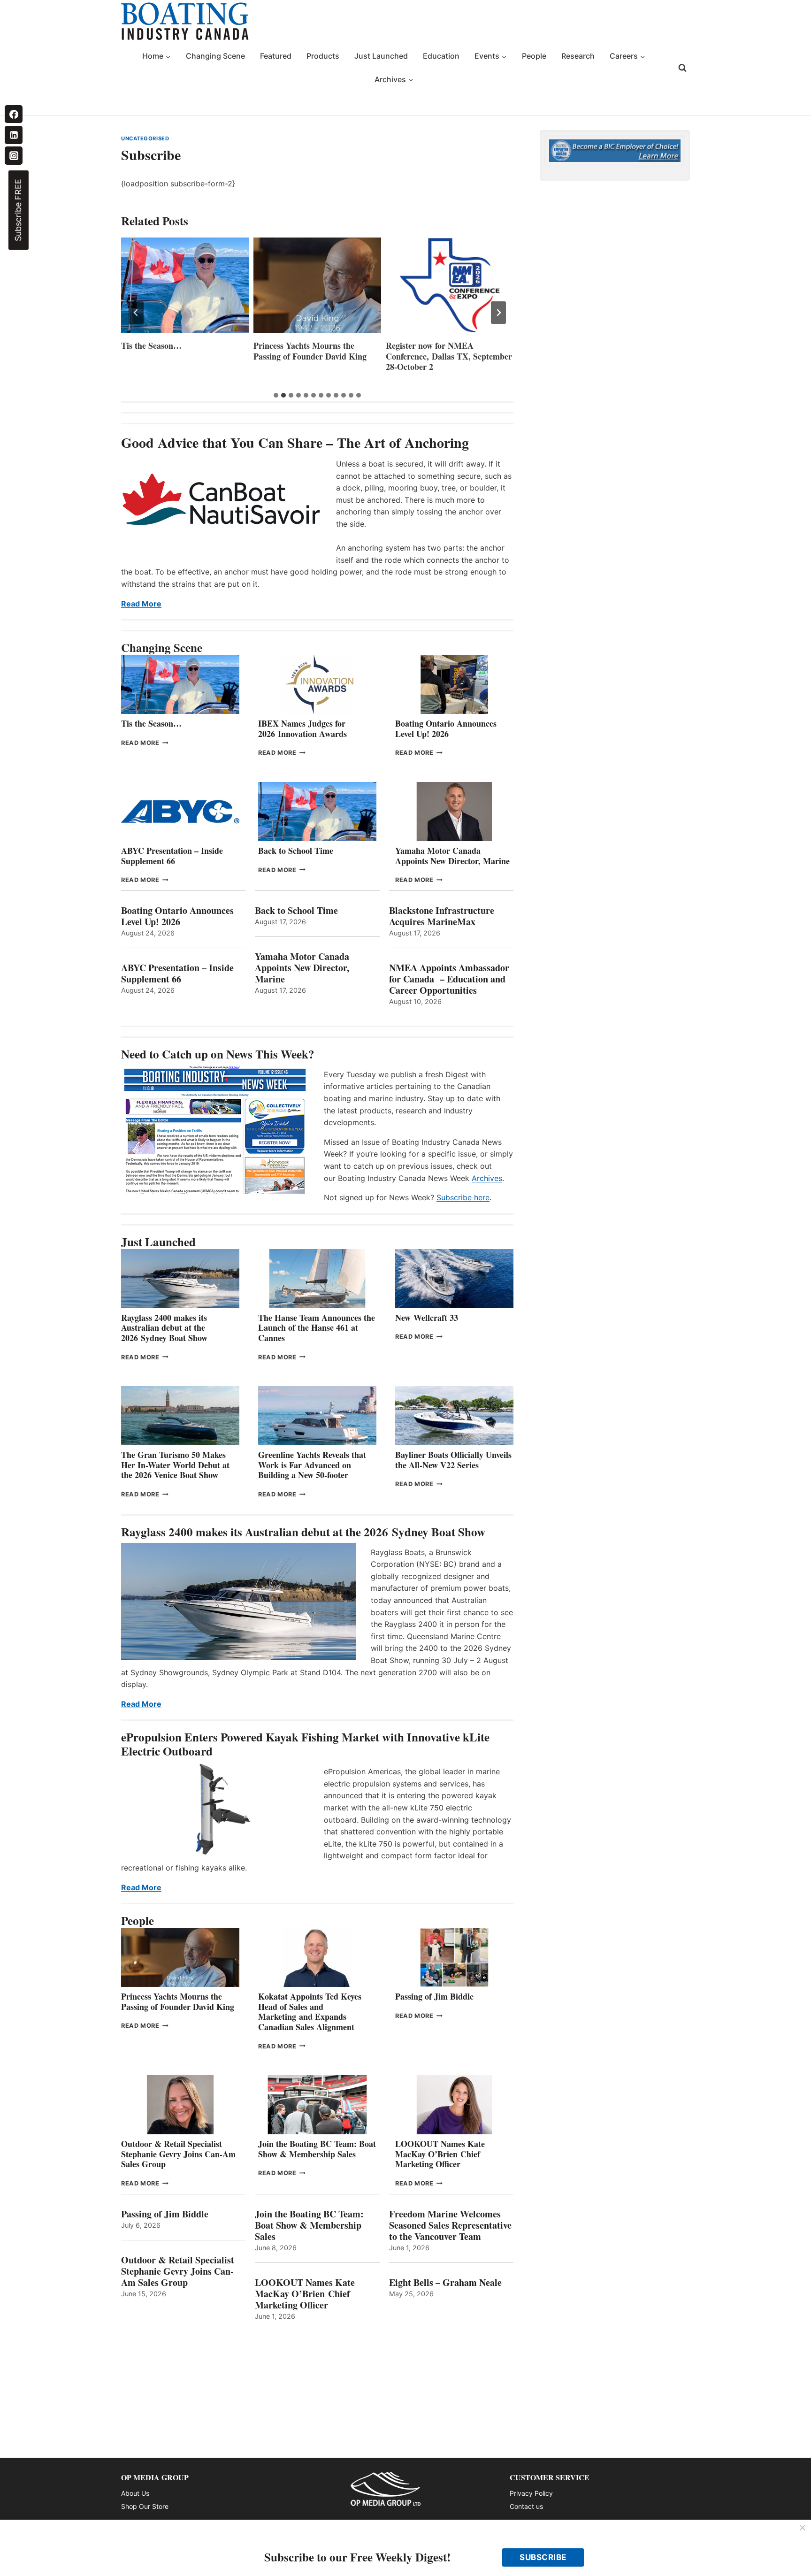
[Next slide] (498, 313)
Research (578, 56)
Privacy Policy (531, 2493)
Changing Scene (215, 56)
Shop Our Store (145, 2506)
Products (323, 56)
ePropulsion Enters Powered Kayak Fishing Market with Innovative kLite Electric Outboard (305, 1744)
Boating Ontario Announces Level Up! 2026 (446, 728)
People (534, 56)
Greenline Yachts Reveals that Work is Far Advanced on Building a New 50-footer (312, 1465)
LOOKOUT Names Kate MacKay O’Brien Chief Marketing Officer (440, 2154)
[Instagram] (14, 155)
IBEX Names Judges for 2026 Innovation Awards (302, 728)
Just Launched (381, 56)
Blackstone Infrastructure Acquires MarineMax (442, 916)
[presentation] (185, 285)
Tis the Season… (151, 346)
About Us (135, 2493)
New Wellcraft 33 (427, 1318)
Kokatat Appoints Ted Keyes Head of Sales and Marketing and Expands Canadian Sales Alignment (310, 2012)
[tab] (276, 395)
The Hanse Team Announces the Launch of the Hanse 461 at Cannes (317, 1328)
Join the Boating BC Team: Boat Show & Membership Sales (317, 2149)
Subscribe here (463, 1197)
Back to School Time (296, 851)
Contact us (526, 2506)
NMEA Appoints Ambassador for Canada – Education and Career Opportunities (449, 979)
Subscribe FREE (18, 210)
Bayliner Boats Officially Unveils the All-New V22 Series (453, 1460)
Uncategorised (145, 138)
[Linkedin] (14, 135)
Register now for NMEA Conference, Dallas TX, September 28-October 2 (449, 356)
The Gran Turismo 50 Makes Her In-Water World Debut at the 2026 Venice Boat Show (175, 1465)
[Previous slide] (136, 313)
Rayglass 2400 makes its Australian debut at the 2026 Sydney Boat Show (164, 1328)
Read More (141, 604)
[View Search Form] (682, 68)
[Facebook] (14, 114)
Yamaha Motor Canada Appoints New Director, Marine (452, 856)
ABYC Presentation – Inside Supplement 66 (172, 856)
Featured (276, 56)
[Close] (803, 2528)
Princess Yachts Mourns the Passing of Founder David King (310, 351)
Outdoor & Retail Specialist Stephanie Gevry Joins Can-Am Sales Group (178, 2154)
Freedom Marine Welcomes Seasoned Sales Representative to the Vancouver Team (450, 2225)
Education (441, 56)
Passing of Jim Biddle (434, 1996)
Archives (487, 1178)
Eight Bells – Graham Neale (445, 2283)
